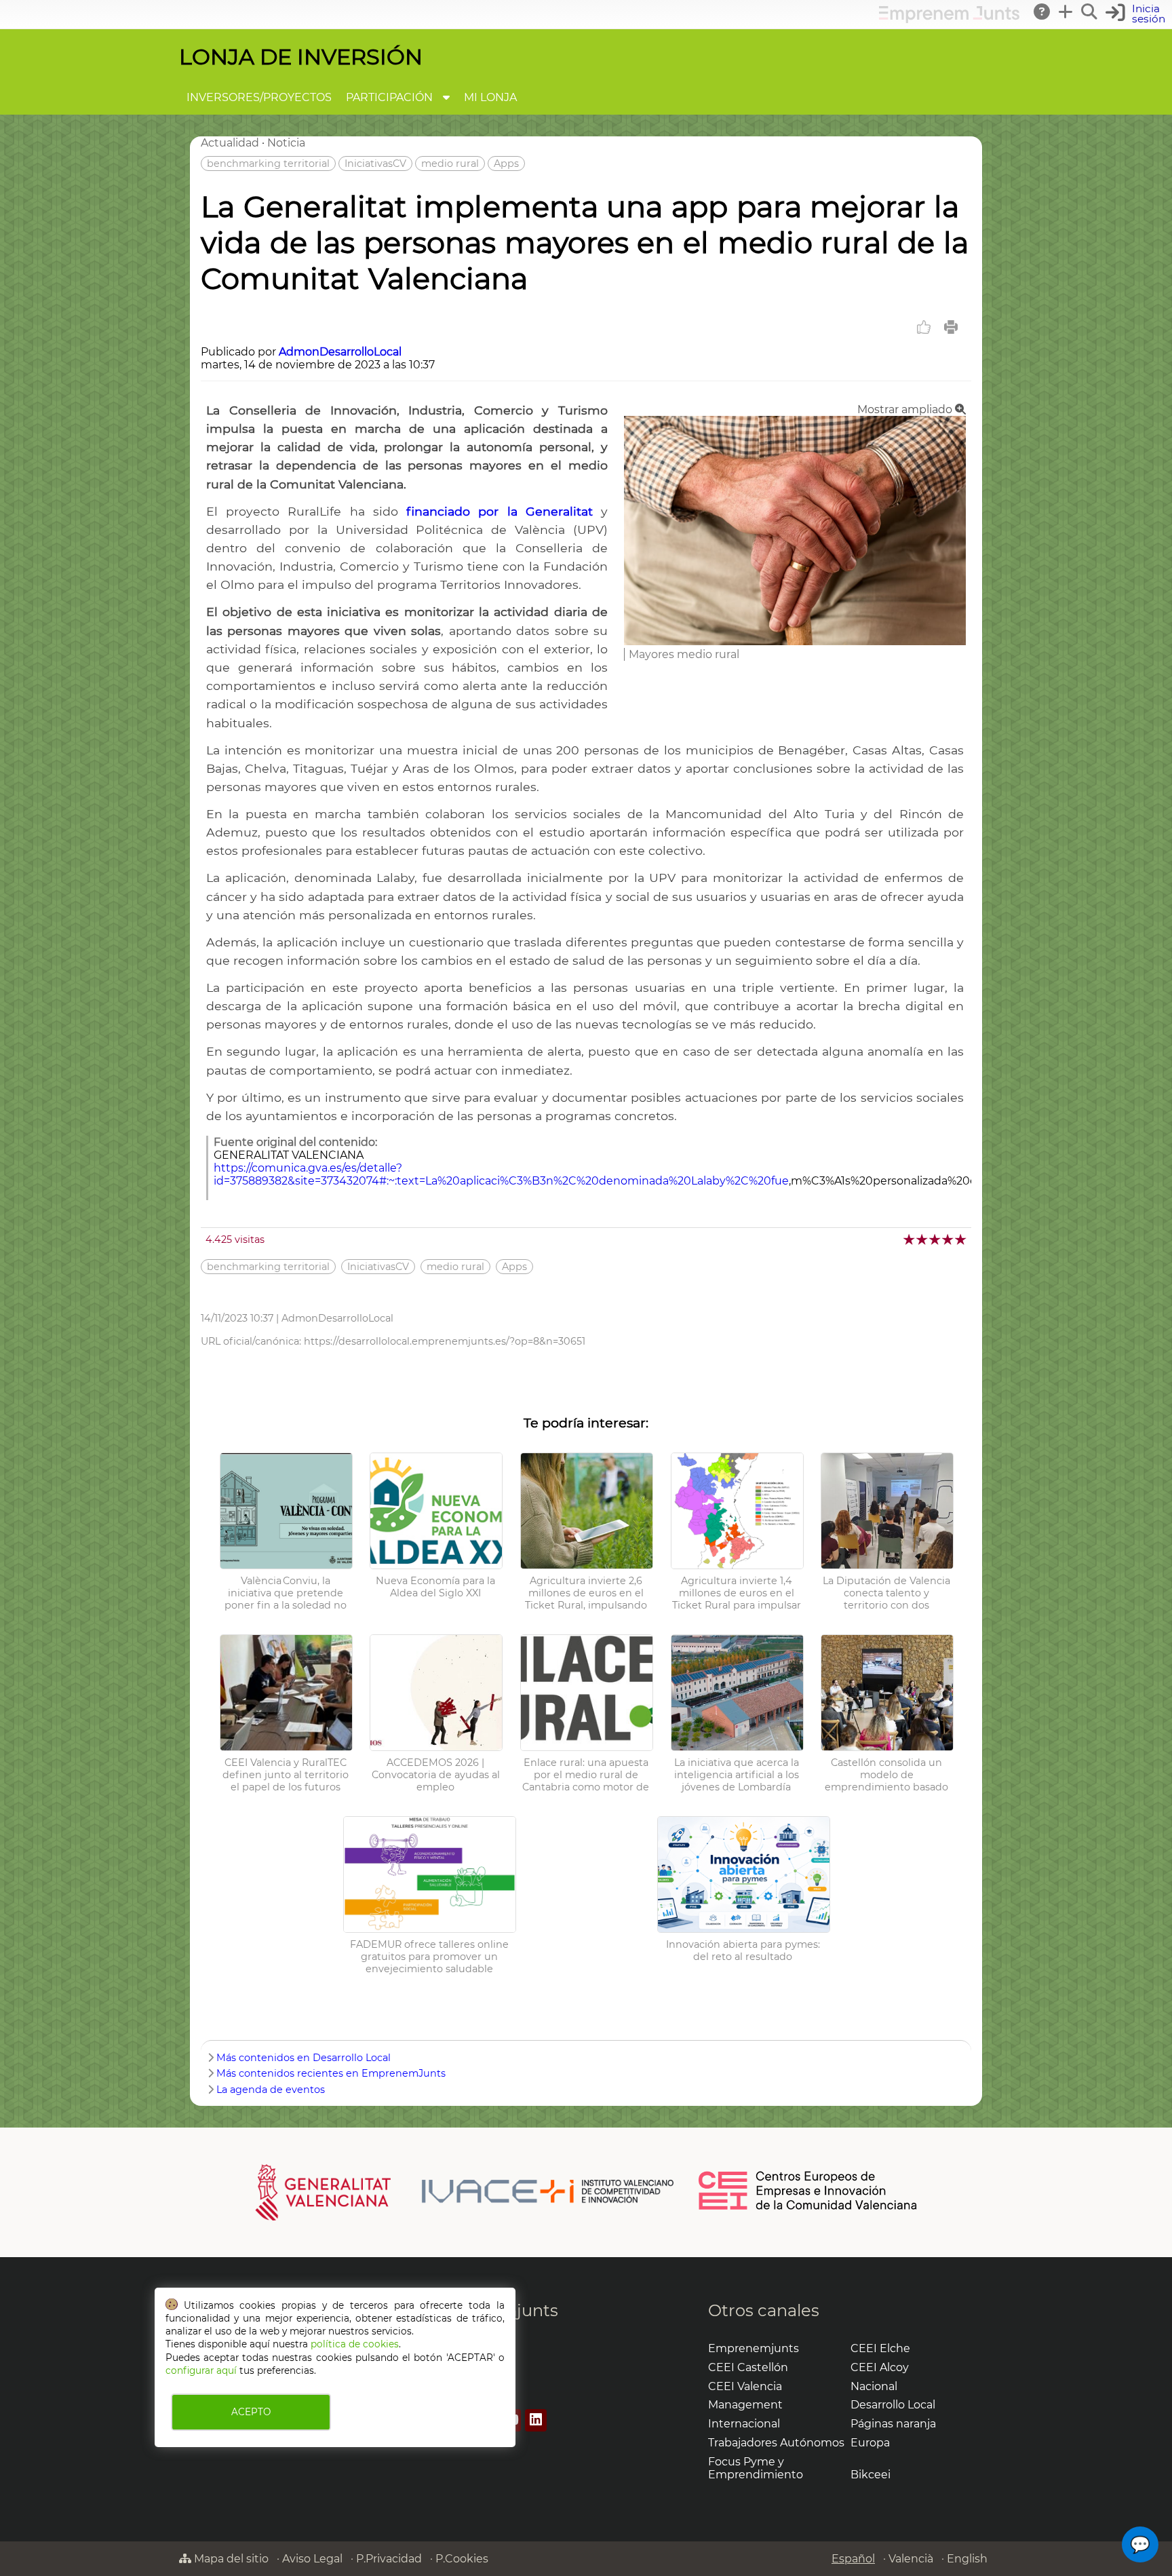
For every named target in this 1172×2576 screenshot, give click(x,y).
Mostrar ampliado (906, 409)
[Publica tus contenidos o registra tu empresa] (1066, 12)
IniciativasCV (375, 164)
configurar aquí (201, 2370)
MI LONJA (490, 97)
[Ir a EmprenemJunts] (949, 19)
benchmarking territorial (268, 164)
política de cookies (355, 2344)
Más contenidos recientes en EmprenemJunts (331, 2073)
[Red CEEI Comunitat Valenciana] (808, 2208)
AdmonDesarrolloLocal (340, 352)
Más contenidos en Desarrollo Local (304, 2058)
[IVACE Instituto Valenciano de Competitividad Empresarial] (465, 2191)
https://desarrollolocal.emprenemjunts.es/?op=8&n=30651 (445, 1341)
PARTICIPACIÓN (389, 97)
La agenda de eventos (271, 2090)
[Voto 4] (949, 1239)
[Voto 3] (936, 1239)
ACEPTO (251, 2412)
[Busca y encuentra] (1090, 12)
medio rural (450, 164)
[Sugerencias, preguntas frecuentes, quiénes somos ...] (1042, 12)
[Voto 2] (923, 1239)
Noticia (286, 143)
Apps (506, 164)
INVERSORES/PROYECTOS (259, 97)
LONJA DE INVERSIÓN (301, 57)
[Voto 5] (961, 1239)
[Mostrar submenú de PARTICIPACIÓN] (446, 97)
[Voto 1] (910, 1239)
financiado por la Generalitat (500, 511)
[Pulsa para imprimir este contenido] (951, 327)
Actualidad (230, 143)
